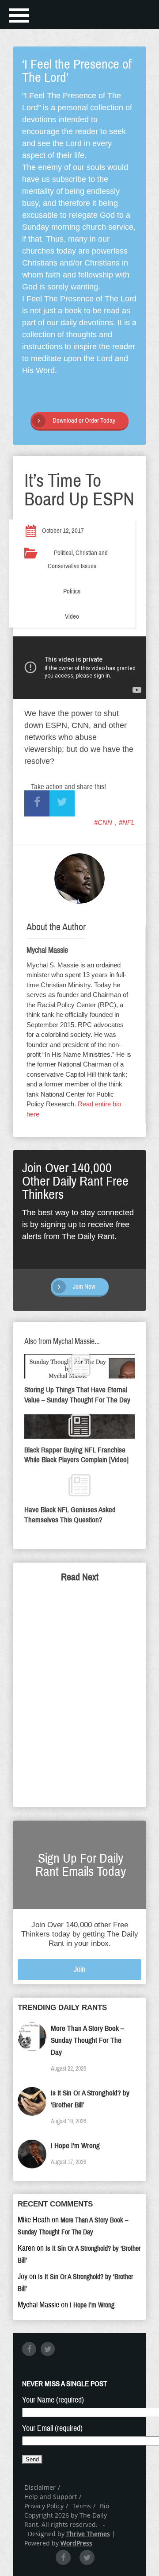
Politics (72, 591)
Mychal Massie (47, 950)
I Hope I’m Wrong (75, 2146)
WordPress (76, 2543)
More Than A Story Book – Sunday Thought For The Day (87, 2040)
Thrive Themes (88, 2534)
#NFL (127, 822)
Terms (82, 2506)
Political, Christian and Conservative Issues (78, 559)
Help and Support (51, 2497)
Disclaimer (40, 2487)
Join (79, 1969)
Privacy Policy (44, 2506)
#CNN (103, 822)
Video (72, 616)
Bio (104, 2506)
